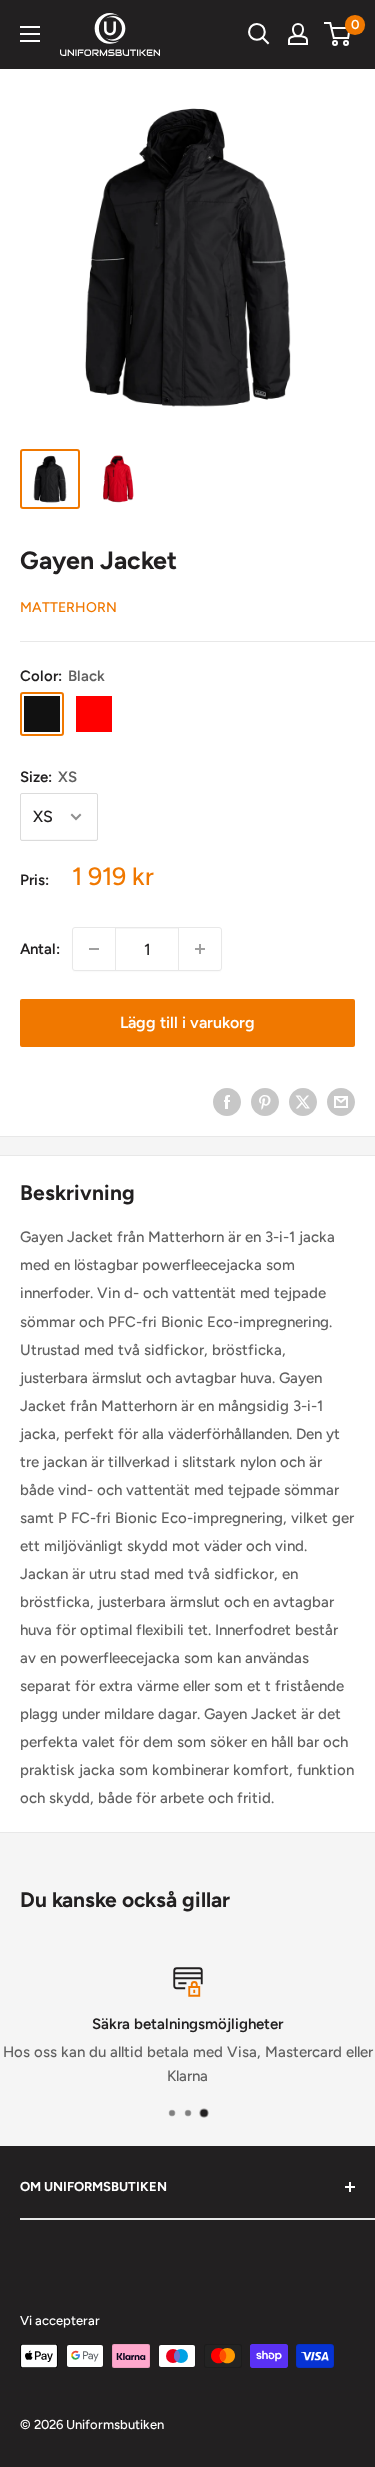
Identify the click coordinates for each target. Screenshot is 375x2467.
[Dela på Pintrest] (265, 1101)
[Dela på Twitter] (303, 1101)
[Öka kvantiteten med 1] (200, 949)
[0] (338, 34)
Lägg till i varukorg (187, 1022)
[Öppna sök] (259, 34)
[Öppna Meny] (30, 34)
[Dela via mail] (341, 1101)
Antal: (40, 949)
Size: (48, 777)
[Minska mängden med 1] (94, 949)
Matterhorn (68, 607)
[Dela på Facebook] (227, 1101)
